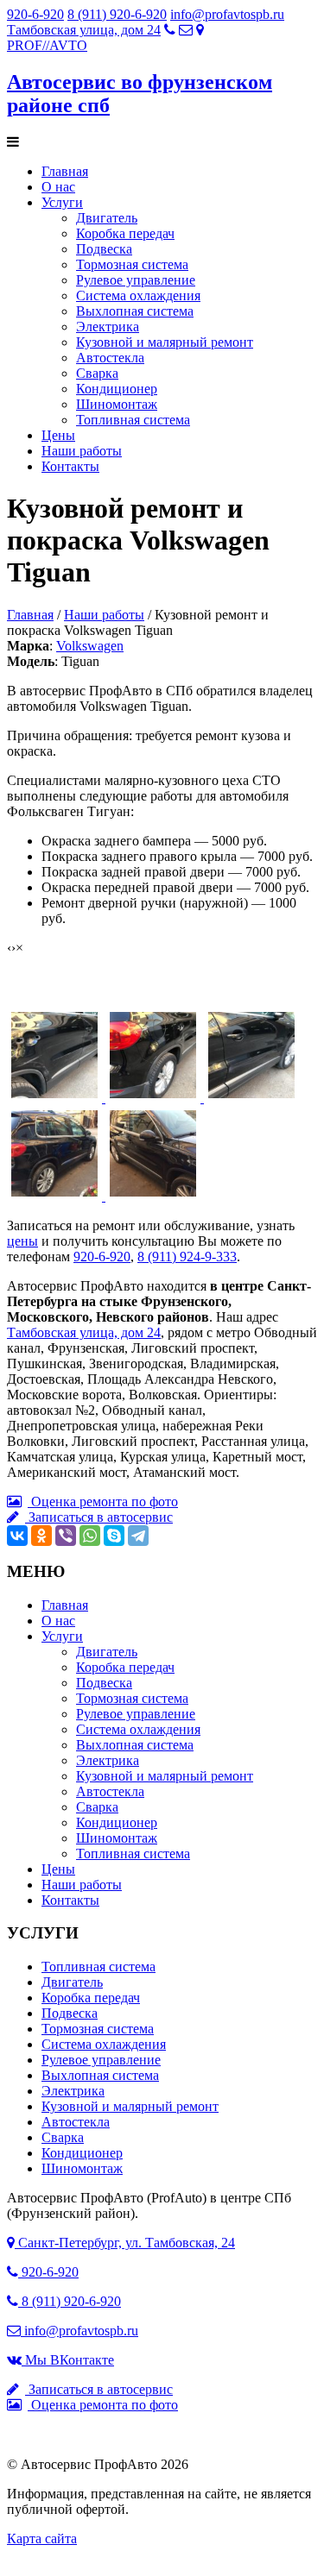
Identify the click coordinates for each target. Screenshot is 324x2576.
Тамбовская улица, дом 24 (84, 30)
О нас (58, 187)
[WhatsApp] (90, 1536)
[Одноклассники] (41, 1536)
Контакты (70, 466)
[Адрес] (200, 30)
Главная (65, 171)
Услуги (62, 202)
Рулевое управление (136, 280)
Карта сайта (42, 2538)
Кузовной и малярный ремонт (165, 342)
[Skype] (114, 1536)
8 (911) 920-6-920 (117, 14)
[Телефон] (170, 30)
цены (22, 1241)
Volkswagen (90, 646)
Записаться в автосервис (99, 1517)
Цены (58, 435)
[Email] (186, 30)
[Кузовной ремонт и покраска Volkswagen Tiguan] (56, 1098)
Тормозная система (132, 264)
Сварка (97, 373)
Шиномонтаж (117, 404)
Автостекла (110, 358)
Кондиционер (117, 389)
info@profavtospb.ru (227, 14)
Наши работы (82, 451)
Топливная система (133, 420)
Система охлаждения (138, 295)
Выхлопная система (135, 311)
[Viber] (66, 1536)
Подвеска (104, 249)
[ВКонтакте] (17, 1536)
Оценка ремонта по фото (103, 1502)
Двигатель (107, 218)
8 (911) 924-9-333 (187, 1257)
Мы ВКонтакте (68, 2360)
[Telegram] (138, 1536)
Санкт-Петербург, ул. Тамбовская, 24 (125, 2243)
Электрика (108, 327)
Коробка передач (125, 233)
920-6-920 (35, 14)
